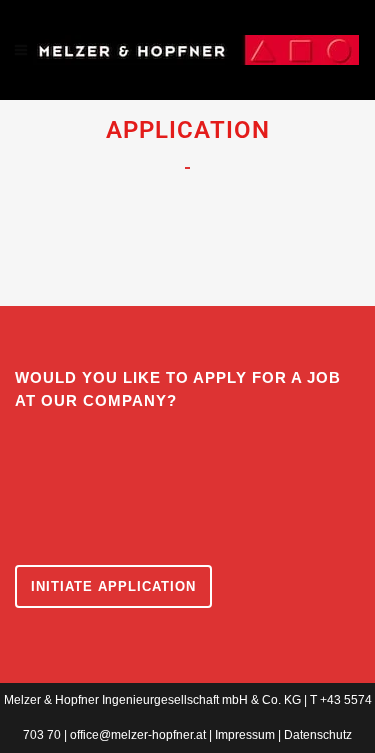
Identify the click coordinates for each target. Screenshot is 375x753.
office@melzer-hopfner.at (138, 735)
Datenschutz (318, 735)
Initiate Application (113, 586)
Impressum (245, 735)
